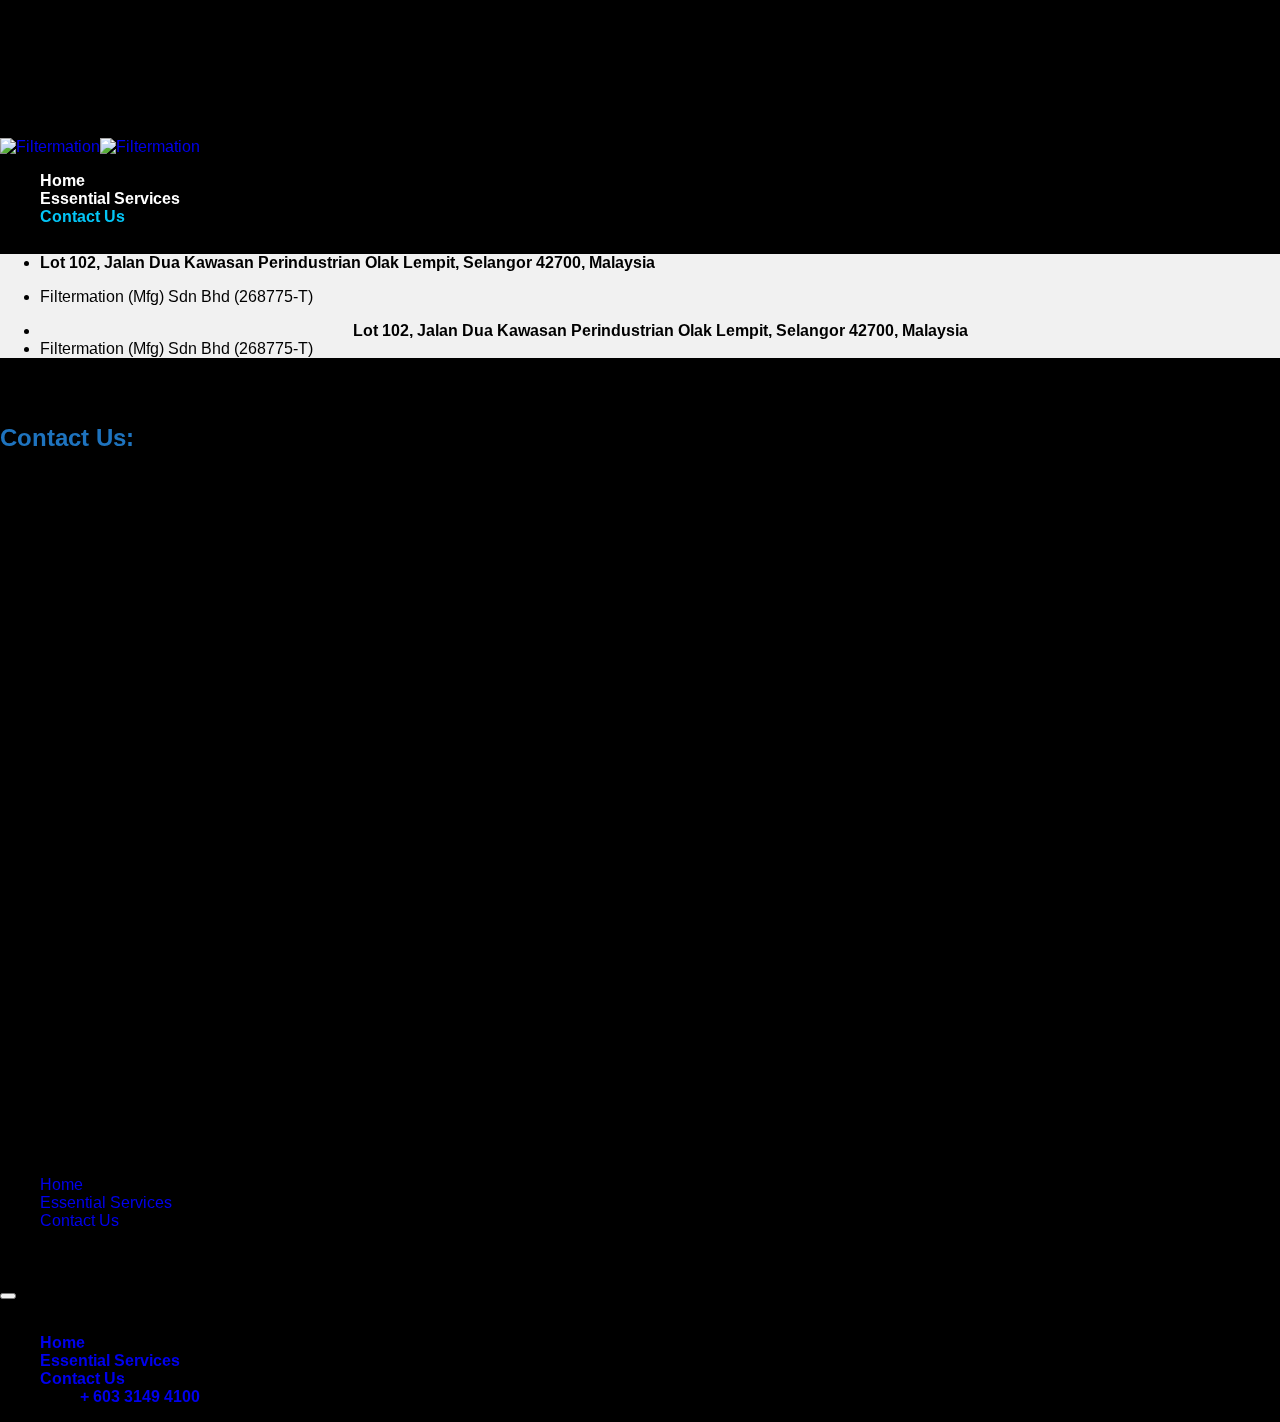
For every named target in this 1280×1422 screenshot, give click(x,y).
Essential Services (110, 198)
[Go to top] (8, 1296)
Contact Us (82, 216)
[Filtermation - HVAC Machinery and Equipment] (100, 146)
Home (62, 180)
